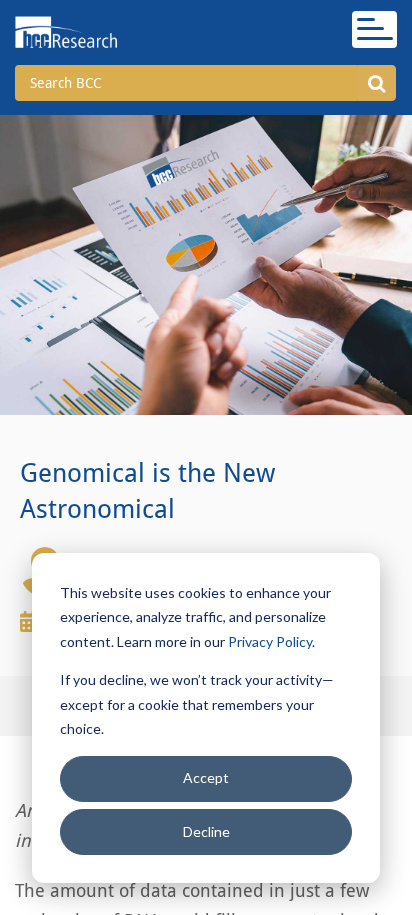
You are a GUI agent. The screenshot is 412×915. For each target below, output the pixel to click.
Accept (206, 777)
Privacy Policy (270, 641)
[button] (376, 83)
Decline (206, 831)
